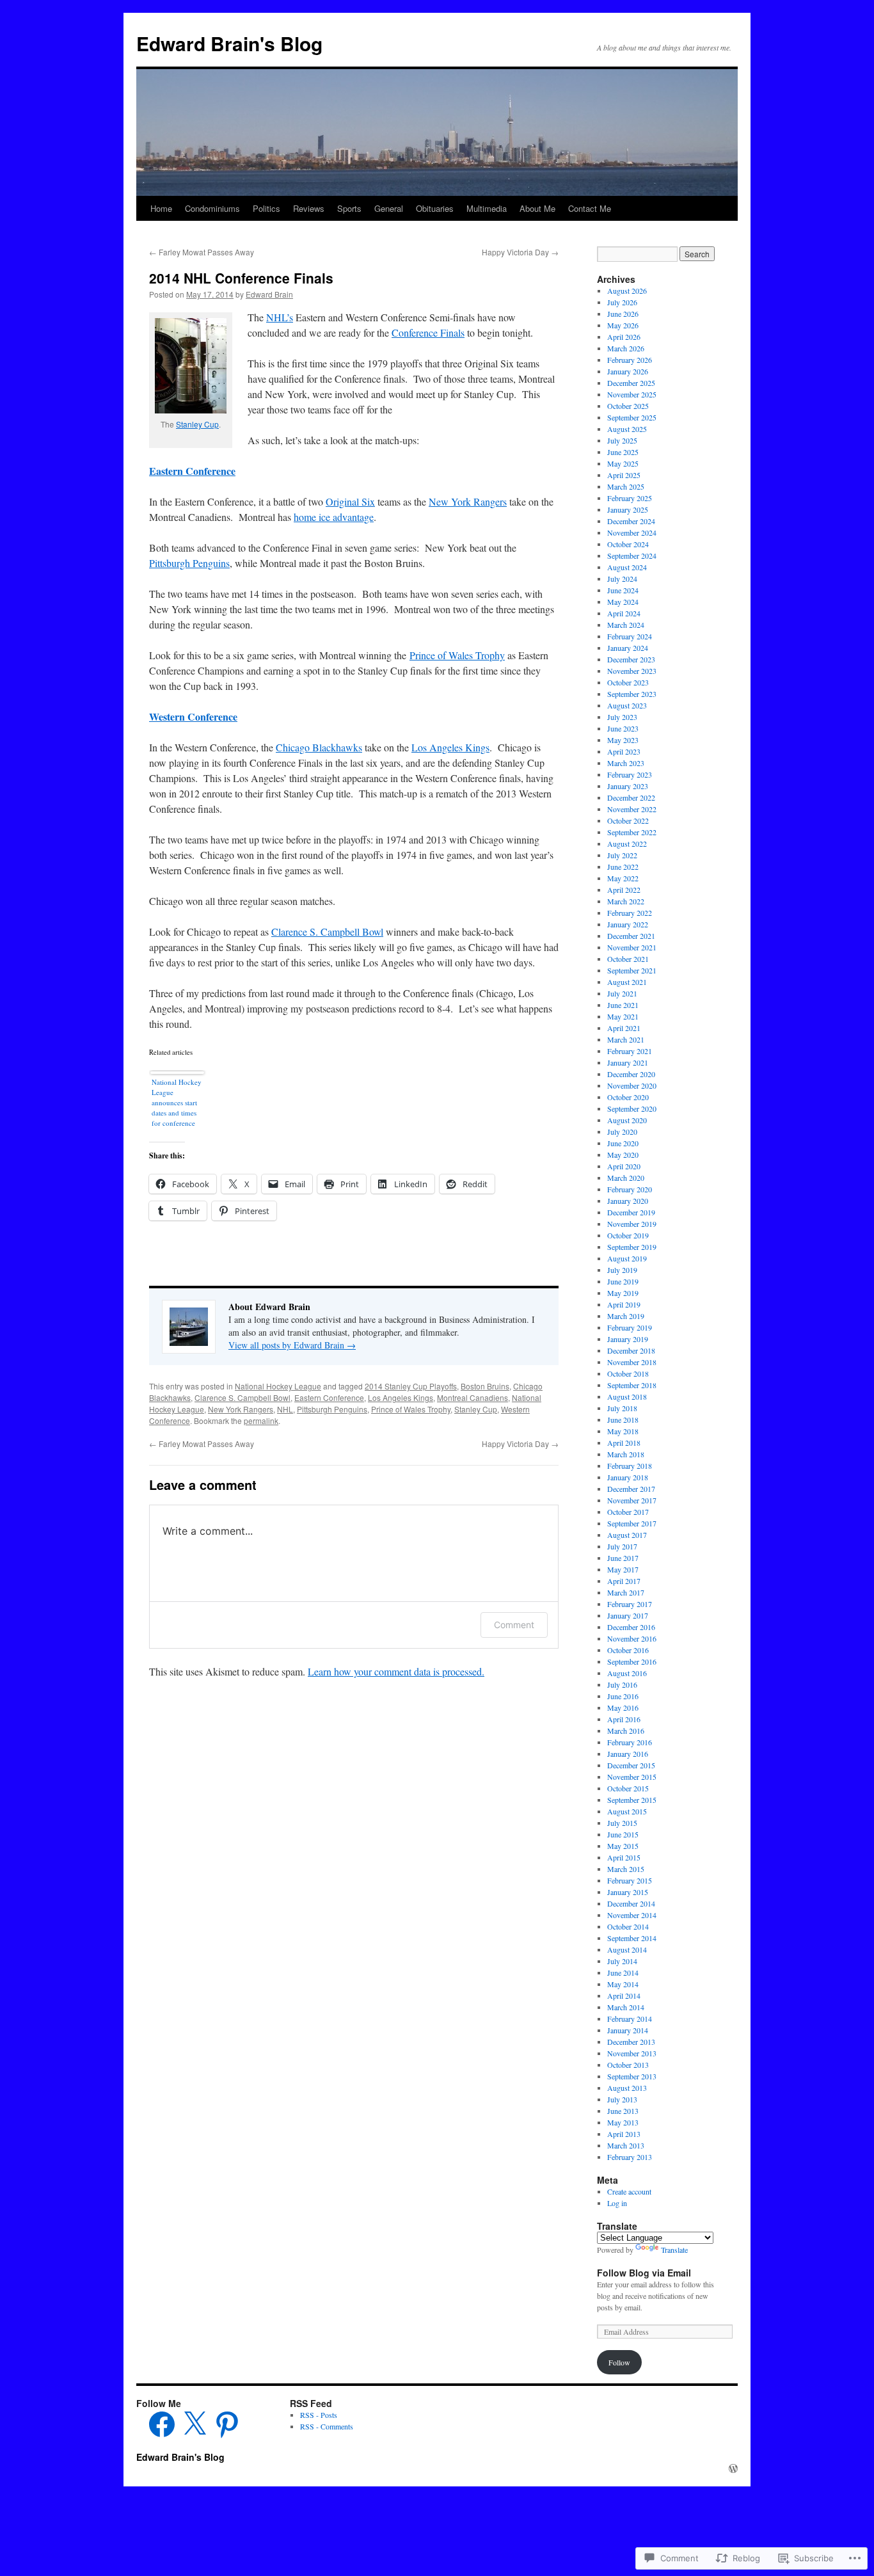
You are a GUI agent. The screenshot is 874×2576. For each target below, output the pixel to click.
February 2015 (630, 1880)
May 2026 (623, 325)
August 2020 (627, 1120)
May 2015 (623, 1846)
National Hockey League (278, 1386)
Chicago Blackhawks (319, 747)
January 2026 (628, 371)
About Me (537, 208)
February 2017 (630, 1604)
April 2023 (624, 751)
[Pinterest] (227, 2424)
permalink (261, 1420)
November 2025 (632, 394)
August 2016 (627, 1673)
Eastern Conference (192, 471)
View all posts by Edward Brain (292, 1345)
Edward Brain (269, 294)
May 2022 (623, 878)
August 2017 (627, 1535)
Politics (266, 208)
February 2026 (630, 360)
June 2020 (623, 1143)
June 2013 (623, 2111)
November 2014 (632, 1915)
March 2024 (626, 625)
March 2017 (626, 1592)
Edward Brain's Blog (229, 43)
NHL (285, 1409)
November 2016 (632, 1638)
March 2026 (626, 348)
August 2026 (627, 291)
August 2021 (627, 982)
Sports (349, 208)
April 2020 (624, 1166)
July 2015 (622, 1823)
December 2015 (631, 1765)
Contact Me (590, 208)
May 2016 (623, 1708)
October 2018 (628, 1373)
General (389, 208)
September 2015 (632, 1800)
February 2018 (630, 1466)
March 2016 (626, 1731)
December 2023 (631, 659)
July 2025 (622, 440)
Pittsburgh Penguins (189, 563)
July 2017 (622, 1546)
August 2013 (627, 2088)
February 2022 (630, 913)
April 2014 (624, 1996)
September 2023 (632, 694)
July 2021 (622, 993)
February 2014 (630, 2019)
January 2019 (628, 1339)
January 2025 (628, 509)
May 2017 (623, 1569)
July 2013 (622, 2099)
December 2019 (631, 1212)
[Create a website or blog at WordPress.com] (733, 2468)
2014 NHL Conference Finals (241, 278)
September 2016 (632, 1661)
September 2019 (632, 1247)
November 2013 (632, 2053)
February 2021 (630, 1051)
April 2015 (624, 1857)
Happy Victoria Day (520, 252)
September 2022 (632, 832)
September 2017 (632, 1523)
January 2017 (628, 1615)
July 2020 (622, 1132)
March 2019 (626, 1316)
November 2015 (632, 1777)
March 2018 (626, 1454)
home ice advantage (334, 517)
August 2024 (627, 567)
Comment (514, 1625)
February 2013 (630, 2157)
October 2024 (628, 544)
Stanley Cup (197, 424)
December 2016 (631, 1627)
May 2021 (623, 1016)
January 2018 (628, 1477)
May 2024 (623, 602)
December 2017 (631, 1489)
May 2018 (623, 1431)
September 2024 (632, 556)
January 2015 (628, 1892)
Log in (617, 2203)
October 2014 (628, 1926)
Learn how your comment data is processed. (396, 1671)
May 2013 (623, 2122)
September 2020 (632, 1108)
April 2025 (624, 475)
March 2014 (626, 2007)
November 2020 (632, 1085)
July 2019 (622, 1270)
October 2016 (628, 1650)
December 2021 (631, 936)
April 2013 (624, 2134)
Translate (674, 2250)
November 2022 (632, 809)
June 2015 (623, 1834)
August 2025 (627, 429)
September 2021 (632, 970)
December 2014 (631, 1903)
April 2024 (624, 613)
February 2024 (630, 636)
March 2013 (626, 2145)
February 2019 (630, 1327)
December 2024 (631, 521)
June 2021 (623, 1005)
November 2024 (632, 532)
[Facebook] (162, 2424)
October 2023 (628, 682)
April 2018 (624, 1443)
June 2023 (623, 728)
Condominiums (212, 208)
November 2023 (632, 671)
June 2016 (623, 1696)
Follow (619, 2362)
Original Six (350, 501)
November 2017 (632, 1500)
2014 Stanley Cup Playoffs (411, 1386)
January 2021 (628, 1062)
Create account (629, 2191)
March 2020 (626, 1178)
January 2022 (628, 924)
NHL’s (280, 317)
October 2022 (628, 820)
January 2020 (628, 1201)
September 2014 (632, 1938)
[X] (195, 2424)
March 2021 (626, 1039)
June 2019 (623, 1281)
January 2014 (628, 2030)
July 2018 (622, 1408)
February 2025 (630, 498)
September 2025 (632, 417)
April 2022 (624, 890)
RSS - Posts (319, 2415)
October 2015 (628, 1788)
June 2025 (623, 452)
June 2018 (623, 1420)
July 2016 (622, 1684)
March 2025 (626, 486)
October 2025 (628, 406)
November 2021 (632, 947)
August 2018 (627, 1396)
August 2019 (627, 1258)
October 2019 (628, 1235)
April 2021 (624, 1028)
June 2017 (623, 1558)
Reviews (309, 208)
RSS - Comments (327, 2426)
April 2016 (624, 1719)
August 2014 (627, 1949)
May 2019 (623, 1293)
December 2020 (631, 1074)
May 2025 (623, 463)
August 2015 (627, 1811)
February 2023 (630, 774)
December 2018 (631, 1350)
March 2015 (626, 1869)
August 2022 (627, 844)
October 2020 (628, 1097)
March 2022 (626, 901)
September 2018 (632, 1385)
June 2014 (623, 1972)
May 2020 (623, 1155)
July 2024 (622, 579)
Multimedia (487, 208)
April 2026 (624, 337)
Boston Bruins (485, 1386)
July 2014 (622, 1961)
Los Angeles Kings (450, 747)
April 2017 (624, 1581)
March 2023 (626, 763)
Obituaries (435, 208)
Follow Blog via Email (644, 2273)
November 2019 (632, 1224)
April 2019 (624, 1304)
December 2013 (631, 2042)
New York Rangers (468, 501)
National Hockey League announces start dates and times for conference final (177, 1104)
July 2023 (622, 717)
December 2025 (631, 383)
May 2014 (623, 1984)
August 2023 (627, 705)
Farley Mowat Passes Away (202, 252)
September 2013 (632, 2076)
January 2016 (628, 1754)
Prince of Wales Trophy (457, 655)
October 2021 (628, 959)
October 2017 (628, 1512)
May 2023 (623, 740)
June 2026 (623, 314)
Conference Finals (428, 332)
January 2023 (628, 786)
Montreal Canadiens (473, 1397)
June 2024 (623, 590)
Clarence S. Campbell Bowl (327, 932)
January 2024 (628, 648)
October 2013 (628, 2065)
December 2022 (631, 797)
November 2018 (632, 1362)
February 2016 (630, 1742)
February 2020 (630, 1189)
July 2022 (622, 855)
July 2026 (622, 302)
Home (161, 208)
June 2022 (623, 867)
